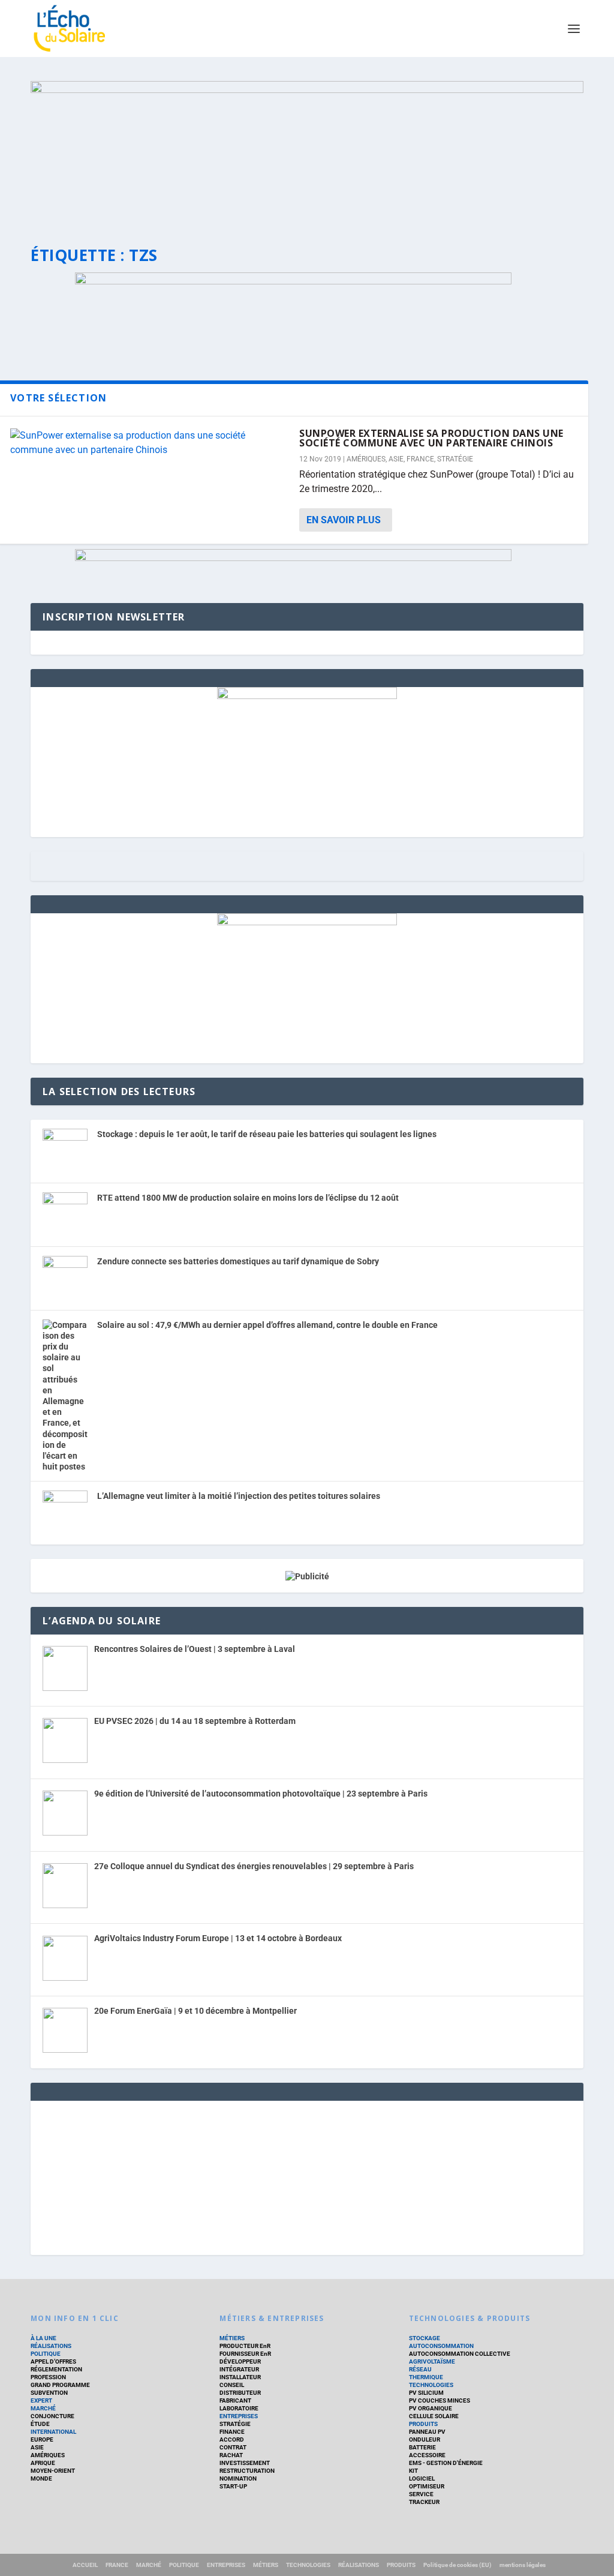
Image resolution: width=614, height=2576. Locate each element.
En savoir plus (344, 520)
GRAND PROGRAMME (60, 2385)
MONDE (41, 2478)
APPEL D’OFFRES (53, 2361)
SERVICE (421, 2494)
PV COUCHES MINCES (440, 2400)
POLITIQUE (46, 2354)
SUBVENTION (49, 2393)
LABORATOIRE (239, 2408)
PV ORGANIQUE (431, 2408)
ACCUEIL (85, 2565)
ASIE (396, 459)
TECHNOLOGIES (431, 2385)
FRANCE (420, 459)
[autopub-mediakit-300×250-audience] (307, 922)
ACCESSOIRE (427, 2455)
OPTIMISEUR (427, 2486)
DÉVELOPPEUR (240, 2361)
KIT (413, 2471)
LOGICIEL (422, 2478)
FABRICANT (235, 2400)
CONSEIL (232, 2385)
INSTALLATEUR (240, 2377)
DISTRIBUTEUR (240, 2393)
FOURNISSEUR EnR (245, 2354)
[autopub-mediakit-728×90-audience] (293, 558)
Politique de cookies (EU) (458, 2565)
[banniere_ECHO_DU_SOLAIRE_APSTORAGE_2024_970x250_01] (307, 152)
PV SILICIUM (426, 2393)
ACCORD (232, 2439)
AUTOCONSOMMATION (441, 2346)
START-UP (233, 2486)
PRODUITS (423, 2424)
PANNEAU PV (427, 2432)
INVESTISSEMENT (245, 2463)
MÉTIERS (232, 2338)
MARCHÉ (43, 2408)
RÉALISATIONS (51, 2346)
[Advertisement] (307, 2176)
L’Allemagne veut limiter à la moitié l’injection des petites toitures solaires (239, 1496)
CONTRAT (233, 2447)
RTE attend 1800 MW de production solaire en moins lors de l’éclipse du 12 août (248, 1198)
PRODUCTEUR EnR (245, 2346)
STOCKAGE (425, 2338)
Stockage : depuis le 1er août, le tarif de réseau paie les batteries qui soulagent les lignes (267, 1134)
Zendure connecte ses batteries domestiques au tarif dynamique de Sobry (238, 1261)
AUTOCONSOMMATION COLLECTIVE (460, 2354)
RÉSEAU (420, 2369)
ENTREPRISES (239, 2416)
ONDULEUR (425, 2439)
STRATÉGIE (455, 459)
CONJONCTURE (52, 2416)
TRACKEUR (424, 2502)
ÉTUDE (40, 2424)
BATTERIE (422, 2447)
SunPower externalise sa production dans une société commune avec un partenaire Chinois (431, 438)
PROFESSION (48, 2377)
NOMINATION (238, 2478)
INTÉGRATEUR (239, 2369)
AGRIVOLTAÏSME (432, 2361)
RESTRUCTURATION (247, 2471)
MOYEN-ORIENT (53, 2471)
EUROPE (42, 2439)
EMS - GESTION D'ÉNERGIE (446, 2463)
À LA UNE (43, 2338)
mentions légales (523, 2565)
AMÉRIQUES (366, 459)
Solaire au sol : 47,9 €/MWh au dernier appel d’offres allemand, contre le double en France (267, 1325)
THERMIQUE (426, 2377)
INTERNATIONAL (53, 2432)
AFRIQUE (43, 2463)
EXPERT (41, 2400)
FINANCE (232, 2432)
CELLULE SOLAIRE (434, 2416)
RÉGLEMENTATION (56, 2369)
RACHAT (231, 2455)
